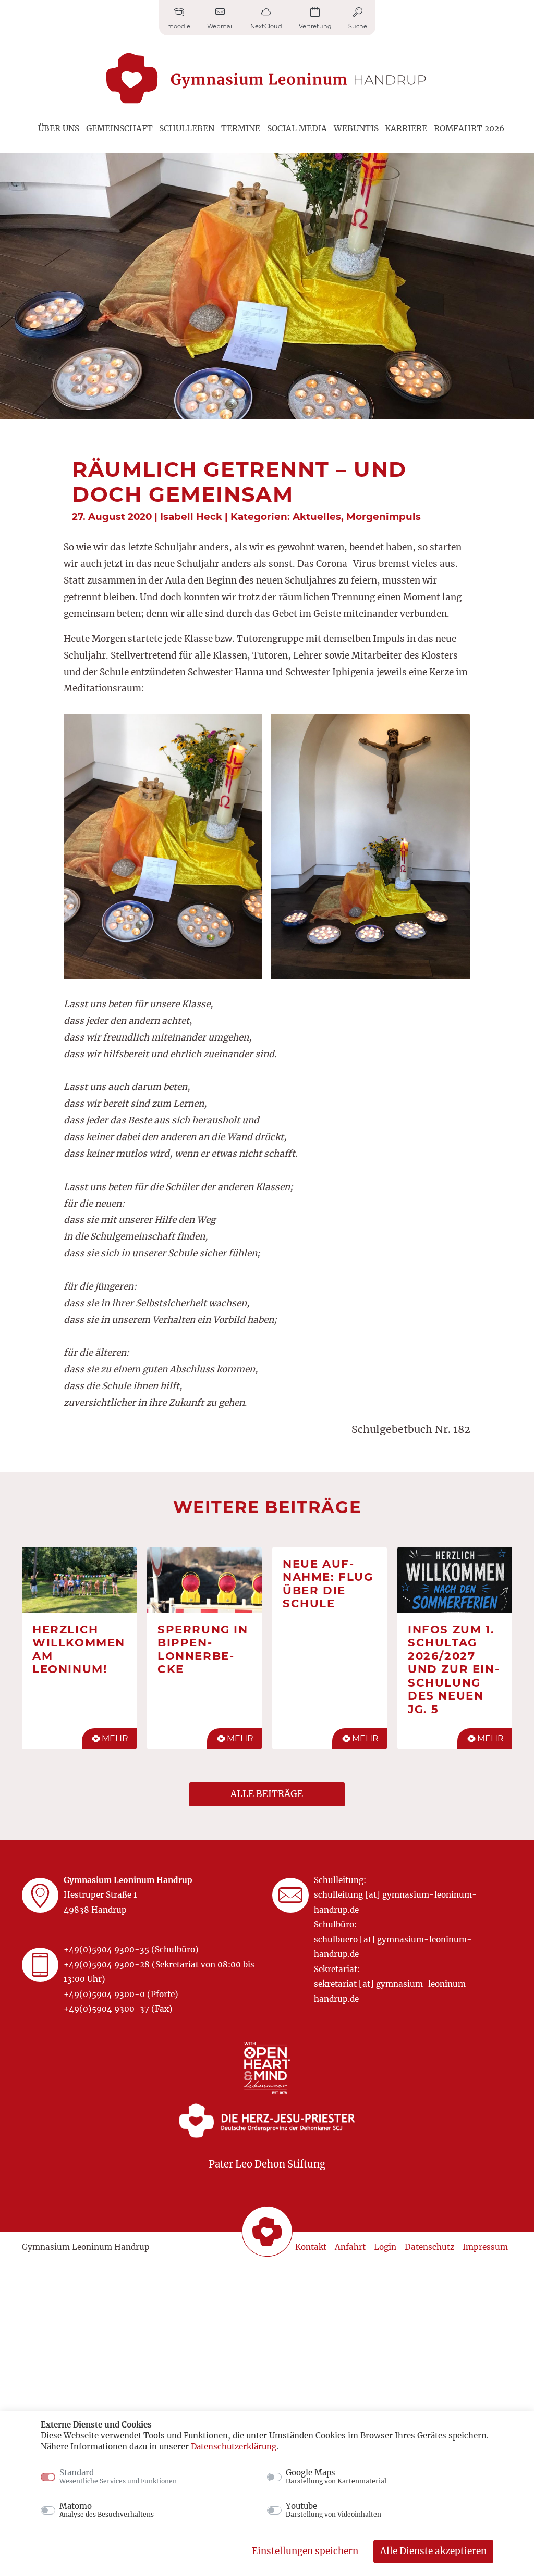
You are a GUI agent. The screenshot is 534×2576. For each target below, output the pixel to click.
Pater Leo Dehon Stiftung (267, 2164)
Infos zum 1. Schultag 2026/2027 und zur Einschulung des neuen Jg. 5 (453, 1669)
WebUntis (356, 128)
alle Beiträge (267, 1794)
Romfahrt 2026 (469, 128)
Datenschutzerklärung (234, 2447)
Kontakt (311, 2247)
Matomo (107, 2510)
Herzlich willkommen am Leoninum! (79, 1649)
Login (385, 2247)
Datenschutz (429, 2247)
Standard (118, 2476)
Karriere (406, 128)
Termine (241, 128)
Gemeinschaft (119, 128)
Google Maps (336, 2476)
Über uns (59, 128)
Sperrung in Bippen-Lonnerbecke (203, 1649)
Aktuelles (317, 517)
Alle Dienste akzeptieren (433, 2551)
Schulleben (187, 128)
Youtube (333, 2510)
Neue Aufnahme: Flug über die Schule (328, 1584)
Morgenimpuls (384, 517)
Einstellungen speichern (305, 2551)
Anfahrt (350, 2247)
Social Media (297, 128)
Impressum (485, 2247)
